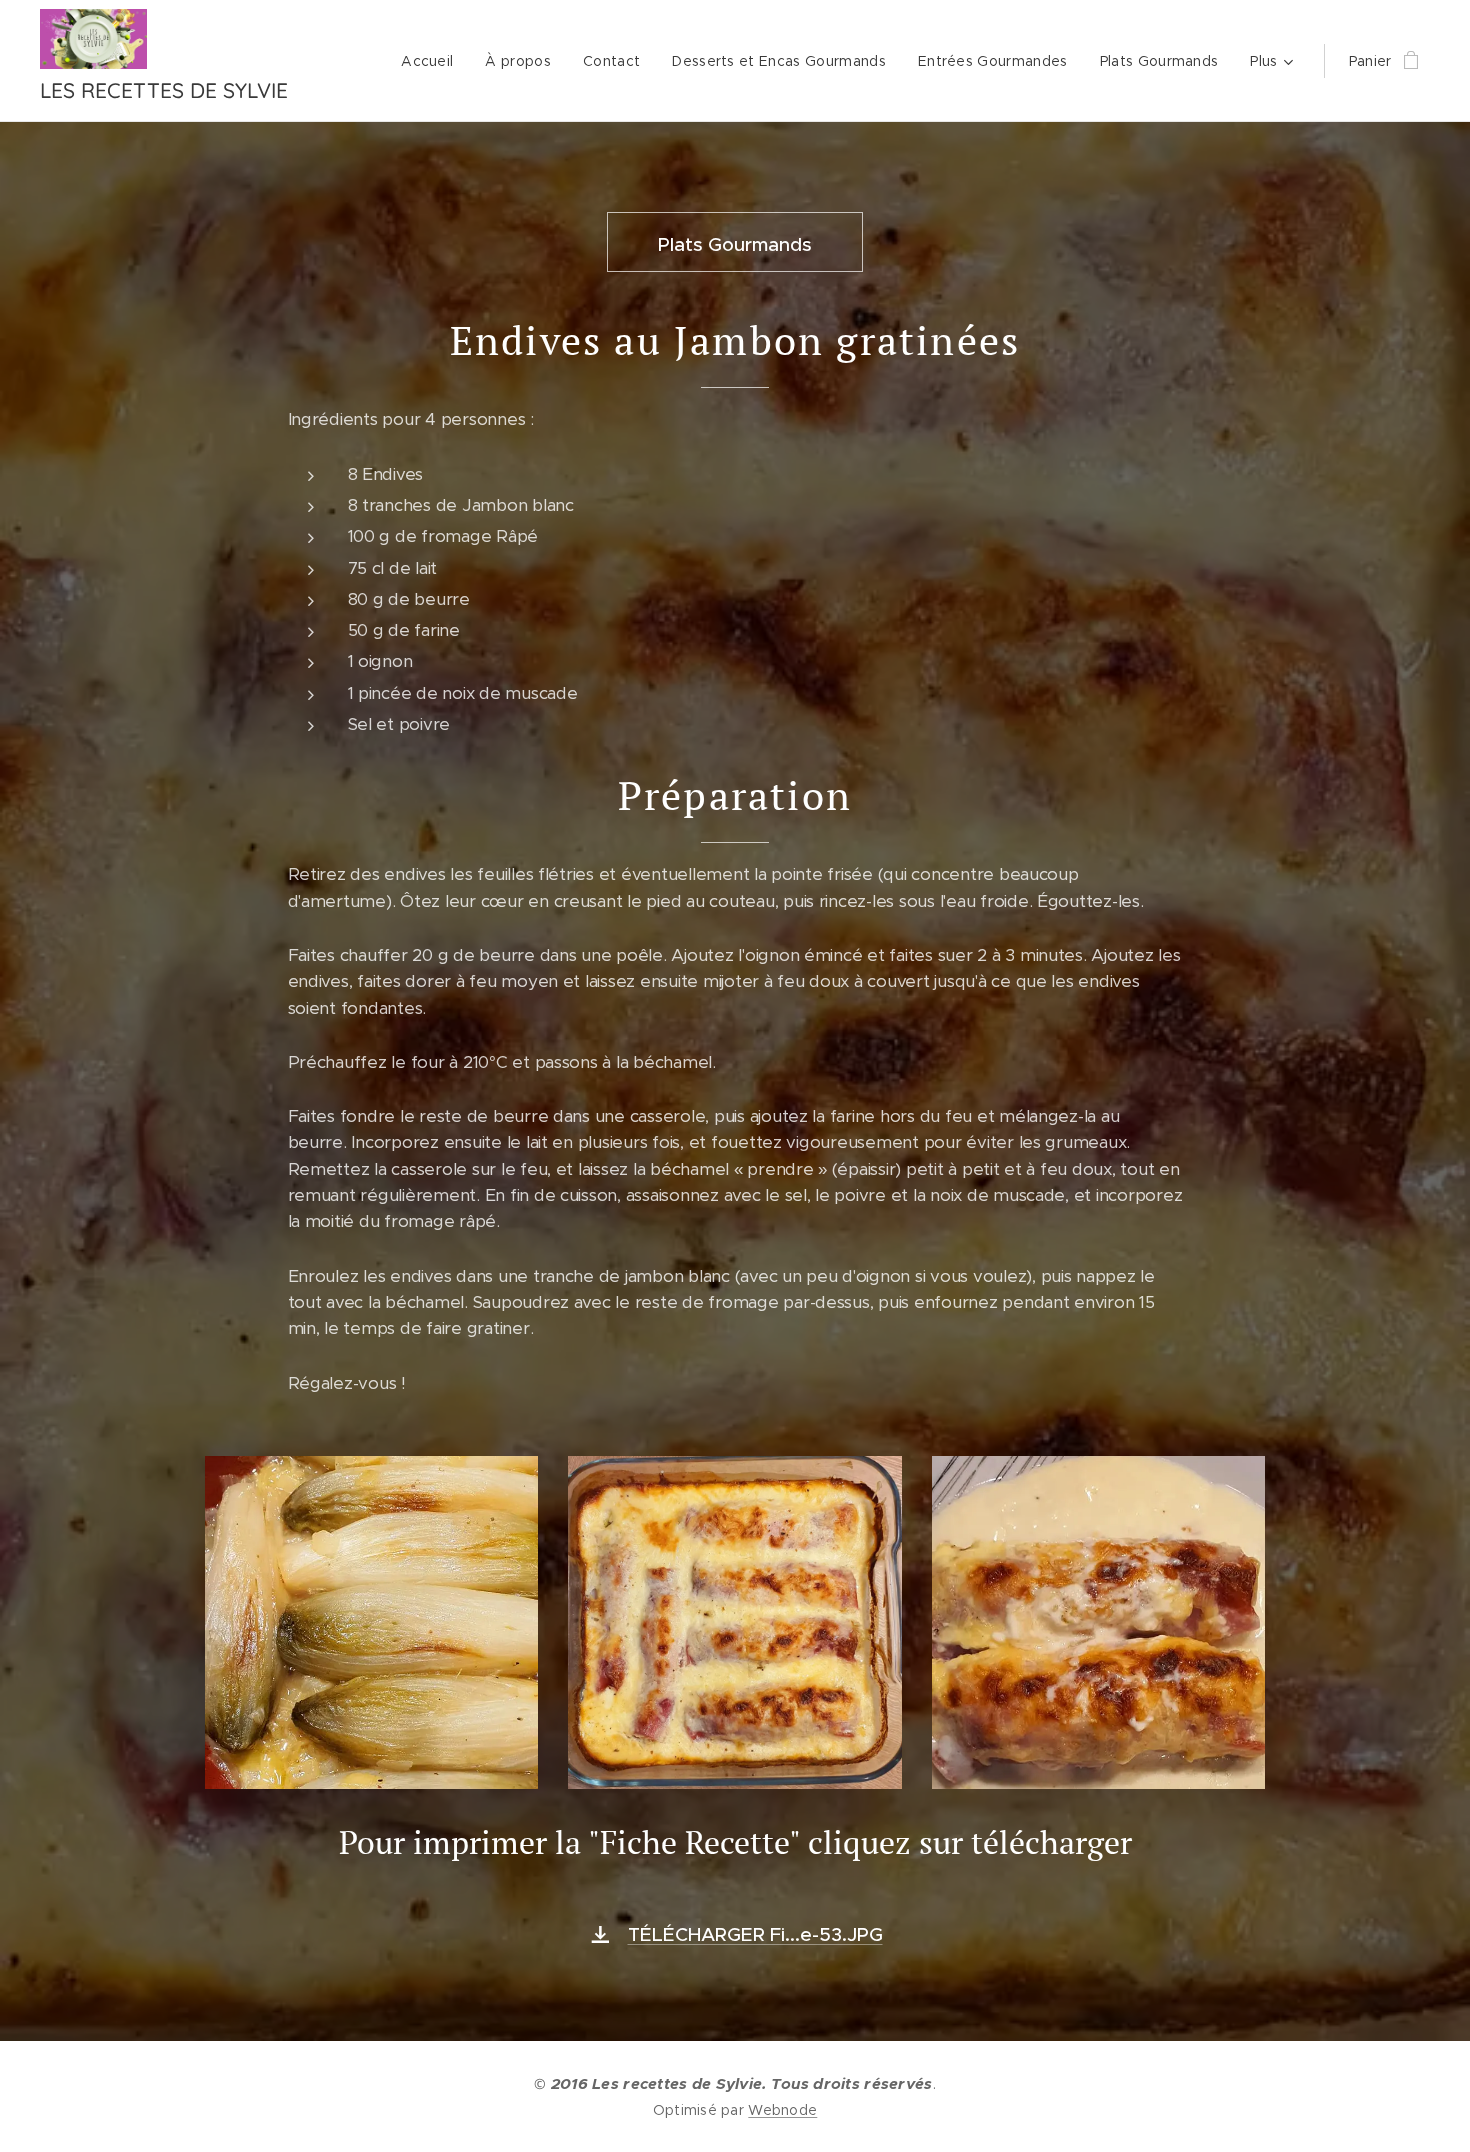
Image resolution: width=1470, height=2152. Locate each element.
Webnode (782, 2110)
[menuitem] (432, 61)
